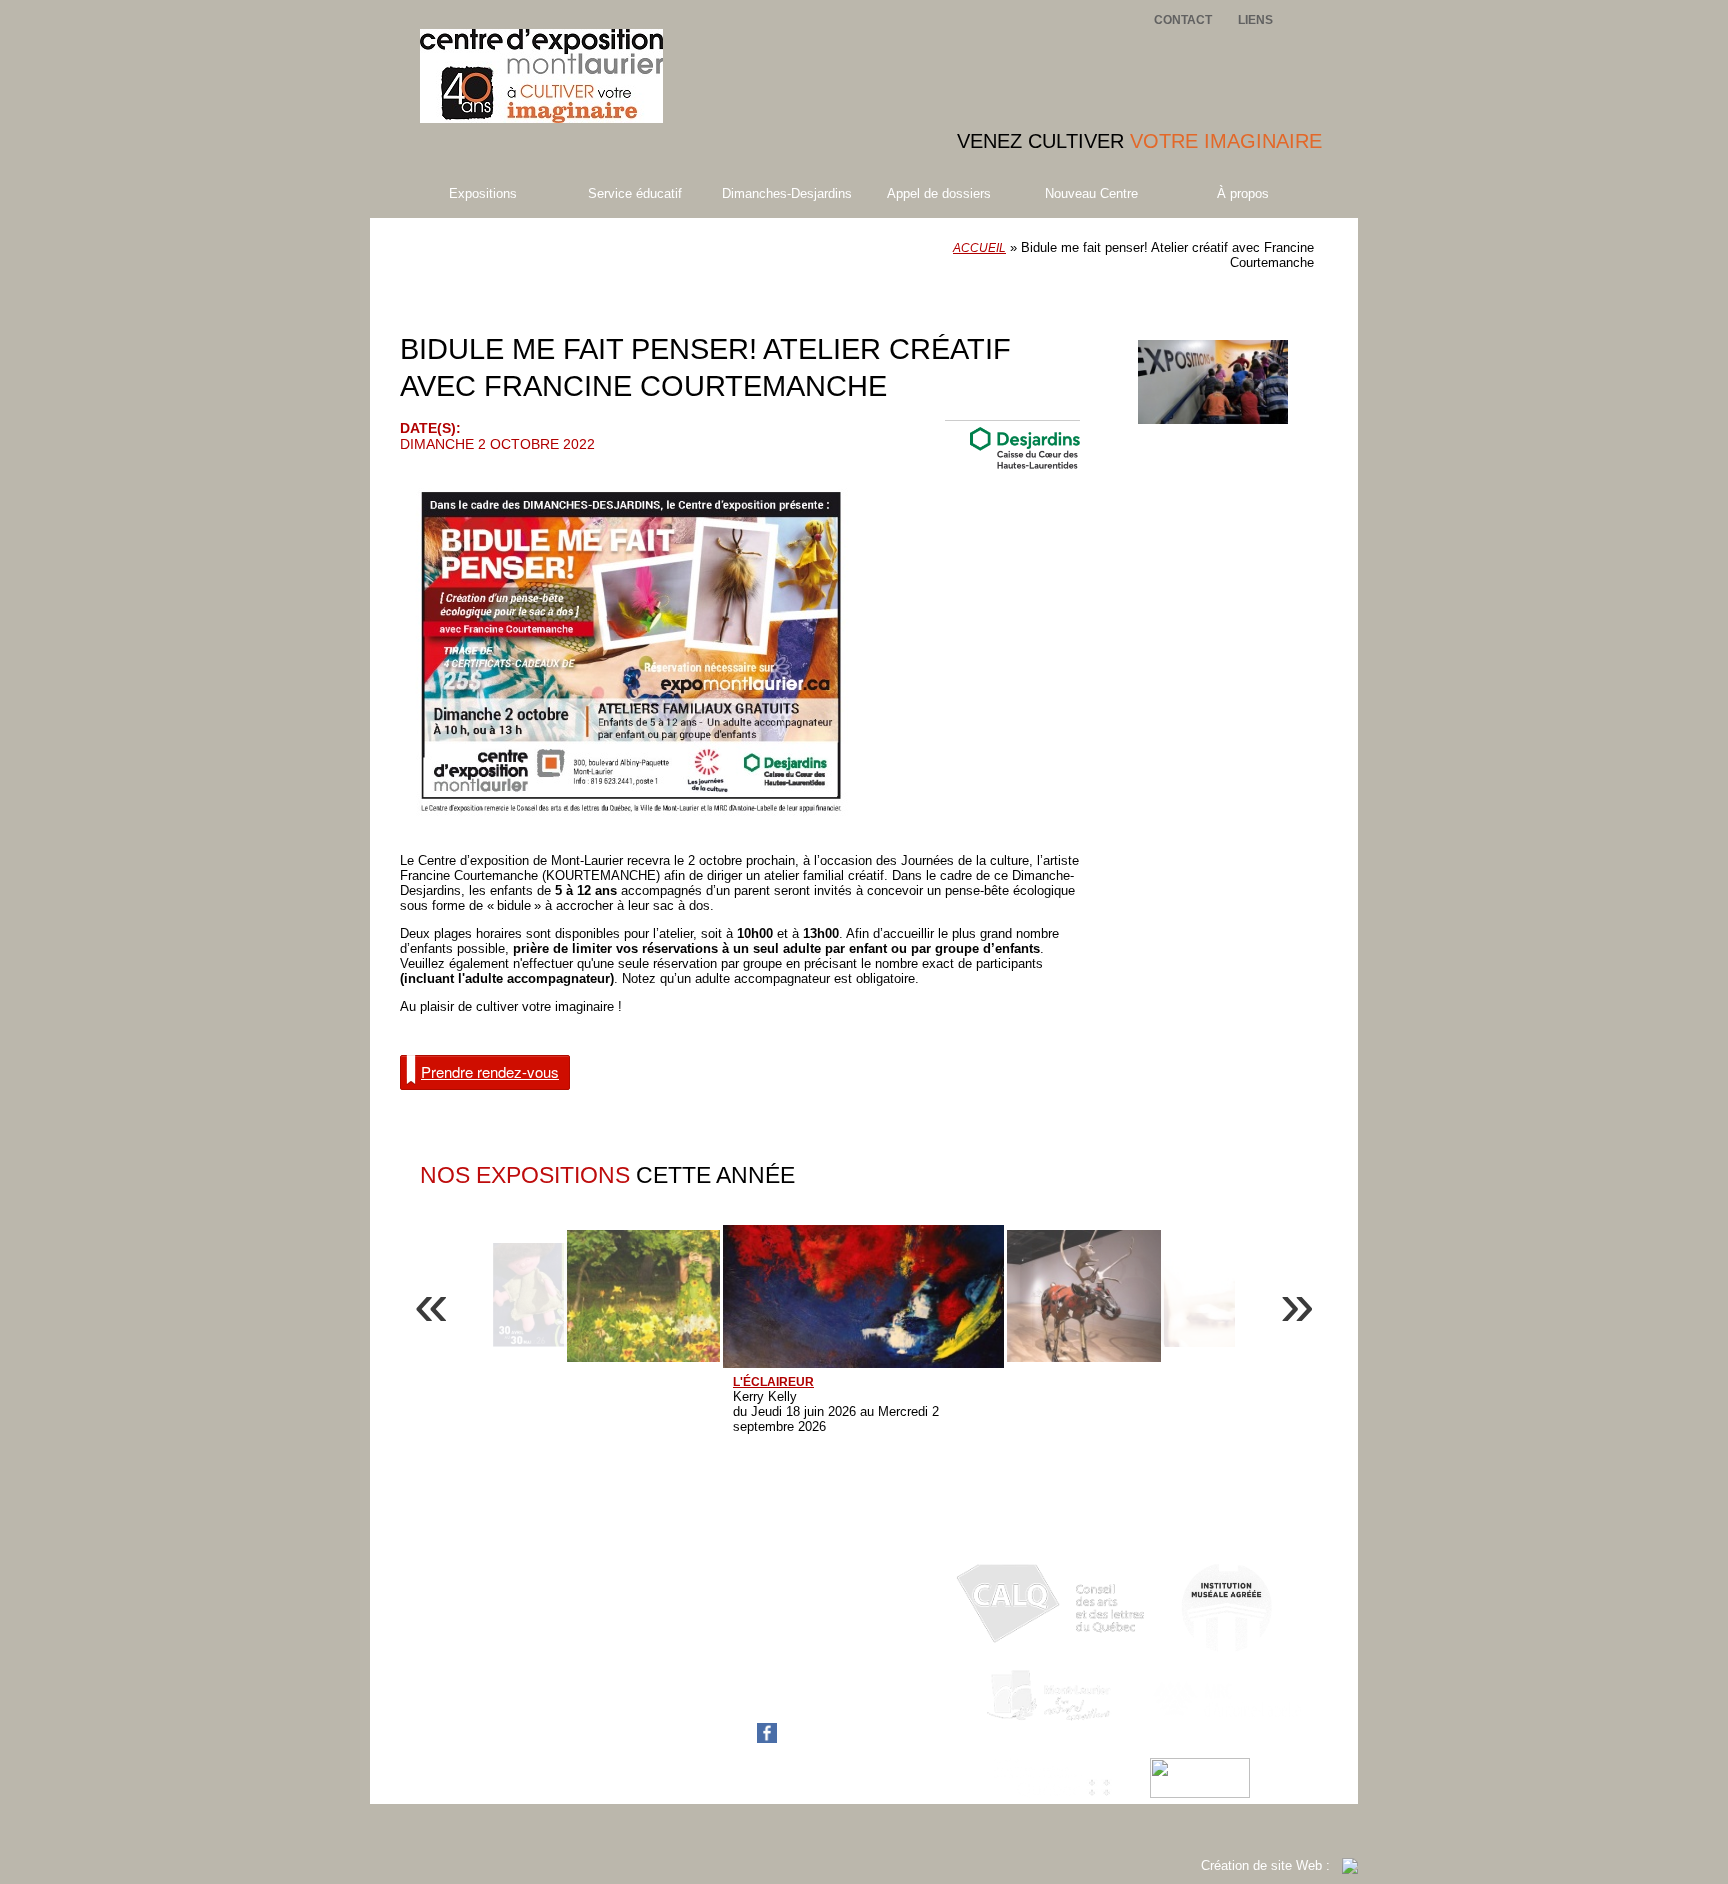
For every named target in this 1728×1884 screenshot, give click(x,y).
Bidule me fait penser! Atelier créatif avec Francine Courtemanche (622, 299)
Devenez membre (1229, 323)
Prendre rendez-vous (490, 1071)
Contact (1183, 20)
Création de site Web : (1271, 1865)
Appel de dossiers (939, 193)
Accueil (979, 248)
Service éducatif (635, 193)
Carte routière (731, 1702)
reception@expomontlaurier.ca (779, 1687)
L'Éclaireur (773, 1382)
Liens (1255, 20)
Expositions (483, 193)
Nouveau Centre (1091, 193)
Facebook (720, 1738)
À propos (1243, 193)
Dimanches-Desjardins (787, 193)
